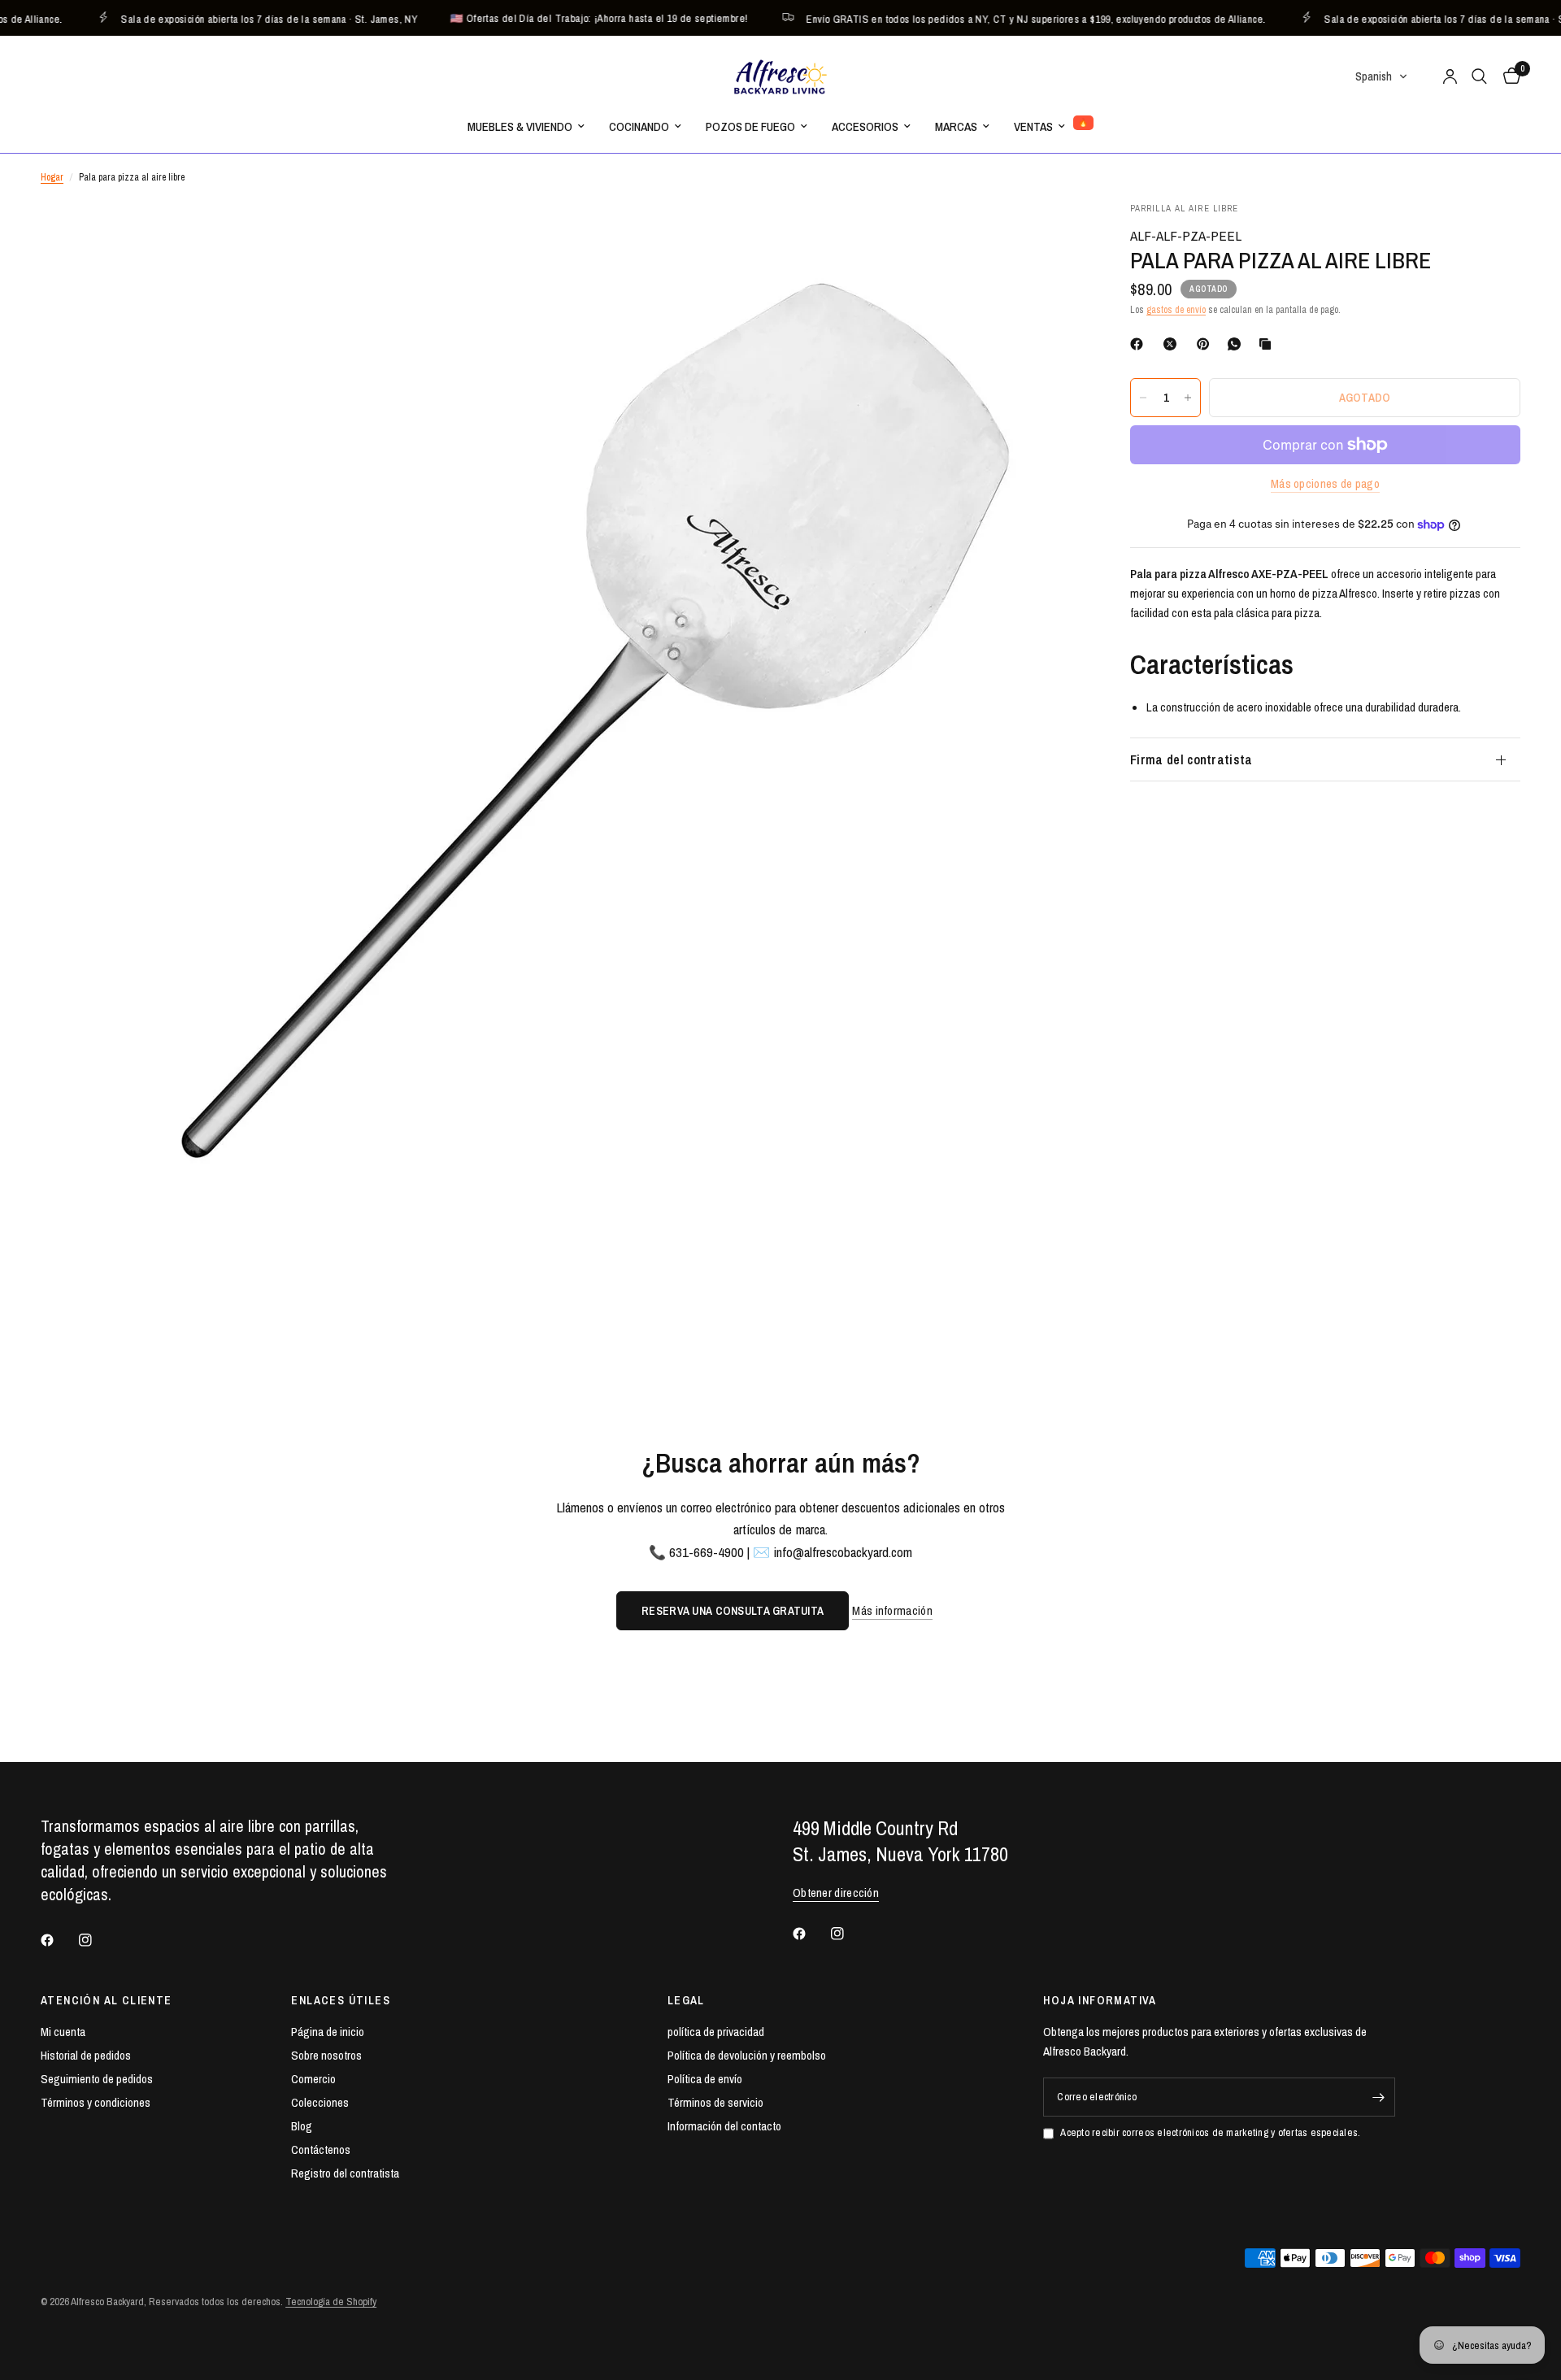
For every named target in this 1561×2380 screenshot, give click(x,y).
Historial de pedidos (86, 2055)
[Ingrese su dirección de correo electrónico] (1379, 2097)
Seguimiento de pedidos (97, 2079)
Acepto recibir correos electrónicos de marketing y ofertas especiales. (1210, 2132)
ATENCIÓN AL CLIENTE (107, 2000)
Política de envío (705, 2079)
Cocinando (639, 126)
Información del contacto (724, 2126)
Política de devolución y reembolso (747, 2055)
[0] (1508, 76)
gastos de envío (1176, 310)
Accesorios (865, 126)
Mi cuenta (63, 2032)
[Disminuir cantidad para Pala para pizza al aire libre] (1143, 398)
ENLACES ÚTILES (341, 2000)
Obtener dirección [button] (836, 1893)
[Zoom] (1047, 236)
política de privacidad (716, 2032)
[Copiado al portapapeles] (1268, 344)
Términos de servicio (715, 2102)
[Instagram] (97, 1940)
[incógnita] (1173, 344)
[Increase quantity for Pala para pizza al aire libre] (1188, 398)
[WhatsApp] (1237, 344)
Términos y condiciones (96, 2102)
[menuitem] (526, 127)
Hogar (52, 177)
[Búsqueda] (1479, 76)
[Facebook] (1140, 344)
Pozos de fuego (750, 126)
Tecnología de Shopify (331, 2302)
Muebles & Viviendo (520, 126)
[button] (1382, 76)
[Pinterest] (1207, 344)
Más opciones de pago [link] (1325, 483)
